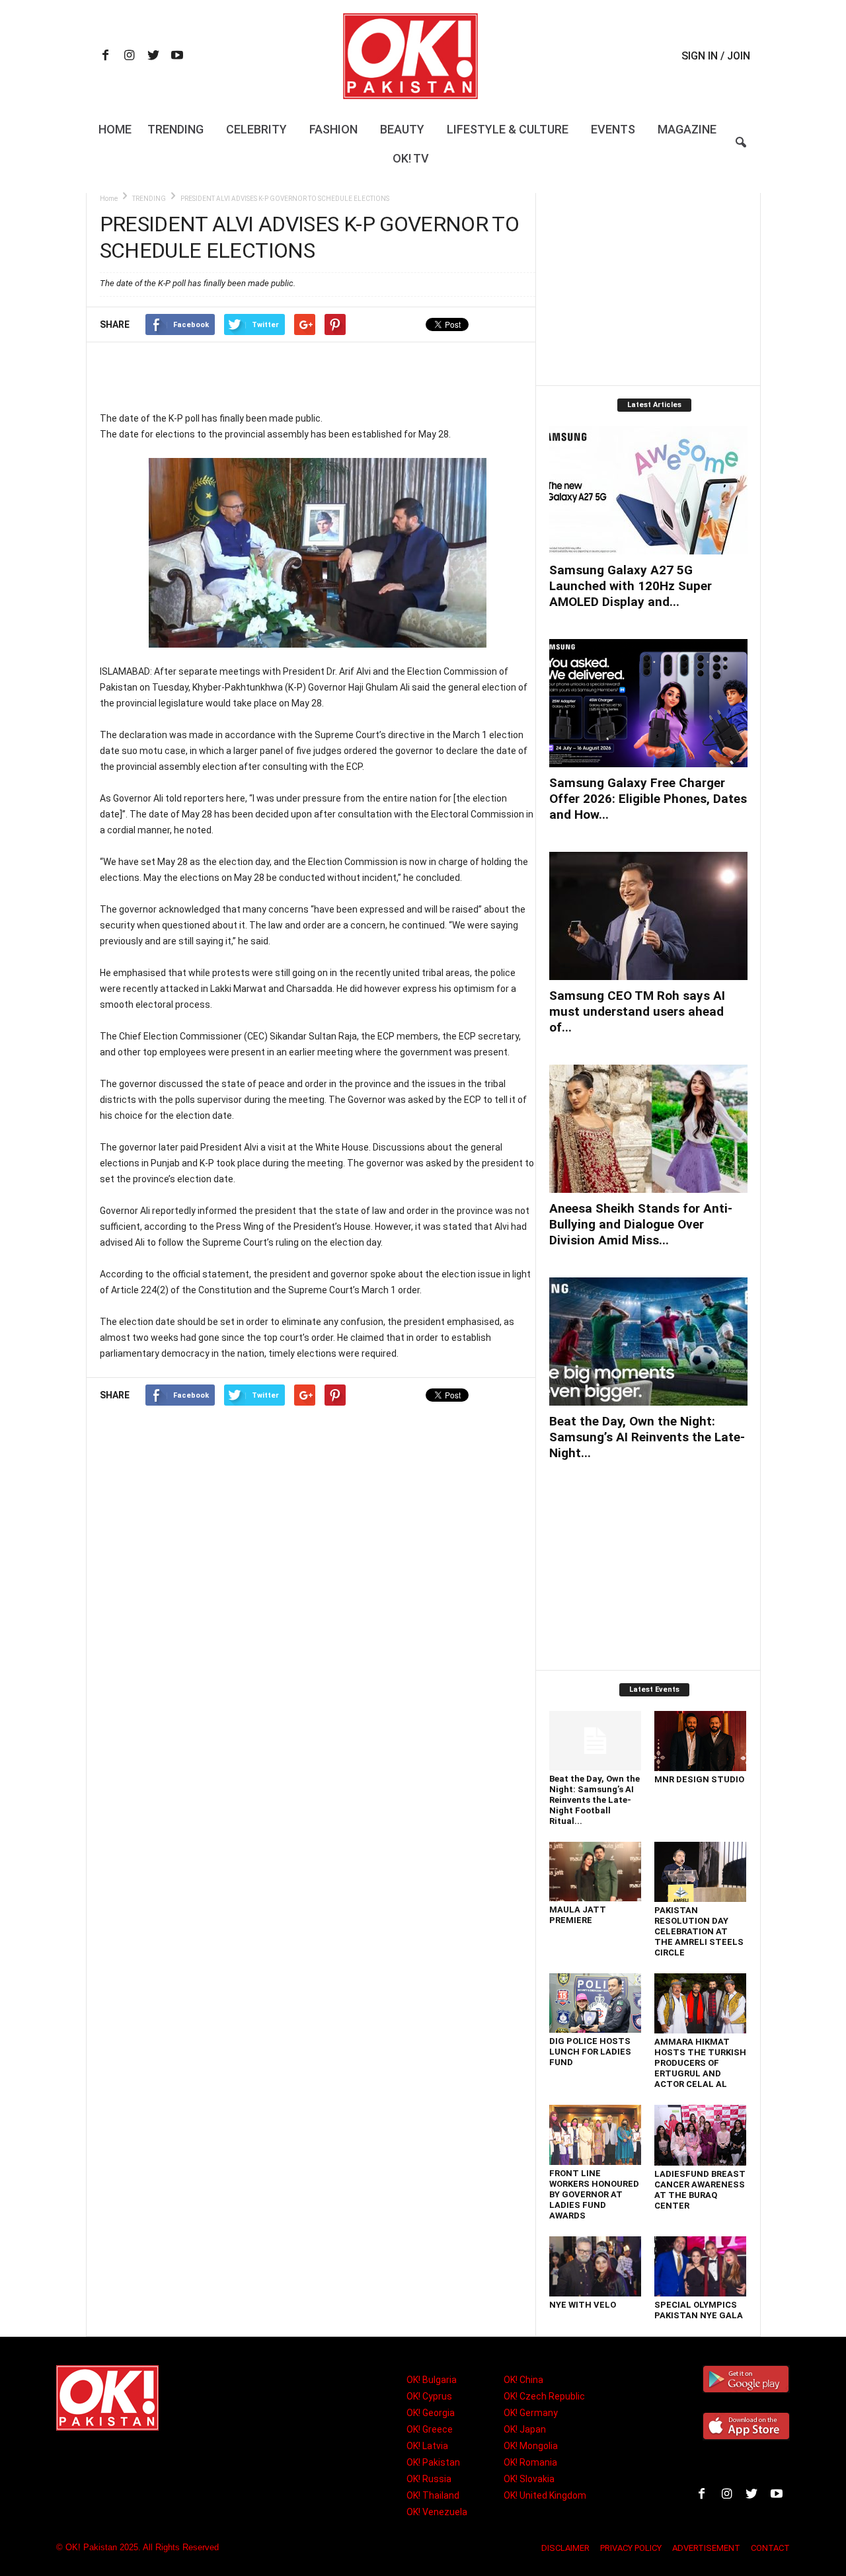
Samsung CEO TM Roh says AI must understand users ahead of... (637, 1011)
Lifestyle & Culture (508, 129)
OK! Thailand (433, 2495)
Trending (175, 129)
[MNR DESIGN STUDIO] (701, 1741)
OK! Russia (429, 2479)
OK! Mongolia (531, 2446)
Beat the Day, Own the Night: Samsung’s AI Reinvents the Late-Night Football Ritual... (595, 1800)
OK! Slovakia (529, 2479)
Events (613, 129)
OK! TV (411, 158)
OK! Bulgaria (432, 2380)
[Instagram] (130, 57)
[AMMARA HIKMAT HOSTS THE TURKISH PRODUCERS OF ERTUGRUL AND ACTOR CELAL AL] (701, 2003)
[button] (741, 151)
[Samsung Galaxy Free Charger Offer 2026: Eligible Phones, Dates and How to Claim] (648, 703)
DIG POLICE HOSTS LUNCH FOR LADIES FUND (590, 2052)
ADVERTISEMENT (706, 2548)
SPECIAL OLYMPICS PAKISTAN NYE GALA (699, 2310)
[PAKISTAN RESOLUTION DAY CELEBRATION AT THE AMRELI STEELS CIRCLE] (701, 1872)
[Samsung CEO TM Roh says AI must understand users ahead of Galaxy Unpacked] (648, 916)
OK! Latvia (427, 2446)
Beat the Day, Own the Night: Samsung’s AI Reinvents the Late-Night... (647, 1437)
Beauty (402, 129)
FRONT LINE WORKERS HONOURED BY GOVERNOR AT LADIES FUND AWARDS (594, 2194)
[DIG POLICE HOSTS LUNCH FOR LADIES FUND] (596, 2003)
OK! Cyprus (429, 2396)
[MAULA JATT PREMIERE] (596, 1872)
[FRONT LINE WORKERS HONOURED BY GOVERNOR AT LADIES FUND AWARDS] (596, 2135)
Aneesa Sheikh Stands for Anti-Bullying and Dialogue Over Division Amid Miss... (641, 1224)
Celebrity (256, 129)
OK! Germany (531, 2413)
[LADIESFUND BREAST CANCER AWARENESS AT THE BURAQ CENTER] (701, 2135)
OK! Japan (525, 2429)
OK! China (523, 2380)
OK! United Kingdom (545, 2495)
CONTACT (770, 2548)
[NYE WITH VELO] (596, 2266)
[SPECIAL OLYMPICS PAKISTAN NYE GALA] (701, 2266)
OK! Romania (530, 2462)
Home (115, 129)
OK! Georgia (431, 2413)
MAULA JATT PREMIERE (578, 1915)
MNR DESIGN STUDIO (699, 1779)
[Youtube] (177, 57)
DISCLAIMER (565, 2548)
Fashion (333, 129)
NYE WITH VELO (583, 2305)
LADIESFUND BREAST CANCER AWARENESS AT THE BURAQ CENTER (700, 2190)
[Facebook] (106, 57)
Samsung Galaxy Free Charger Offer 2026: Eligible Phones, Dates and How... (648, 799)
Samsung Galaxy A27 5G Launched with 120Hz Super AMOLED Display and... (631, 586)
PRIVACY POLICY (631, 2548)
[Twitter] (153, 57)
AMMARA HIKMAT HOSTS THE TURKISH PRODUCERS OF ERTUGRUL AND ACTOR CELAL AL (700, 2063)
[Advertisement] (317, 376)
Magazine (687, 129)
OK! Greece (430, 2429)
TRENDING (149, 199)
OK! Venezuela (437, 2512)
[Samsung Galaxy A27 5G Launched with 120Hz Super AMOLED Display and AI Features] (648, 490)
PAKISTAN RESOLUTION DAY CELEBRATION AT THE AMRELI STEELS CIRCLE (699, 1931)
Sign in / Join (716, 56)
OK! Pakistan (433, 2462)
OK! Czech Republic (544, 2396)
